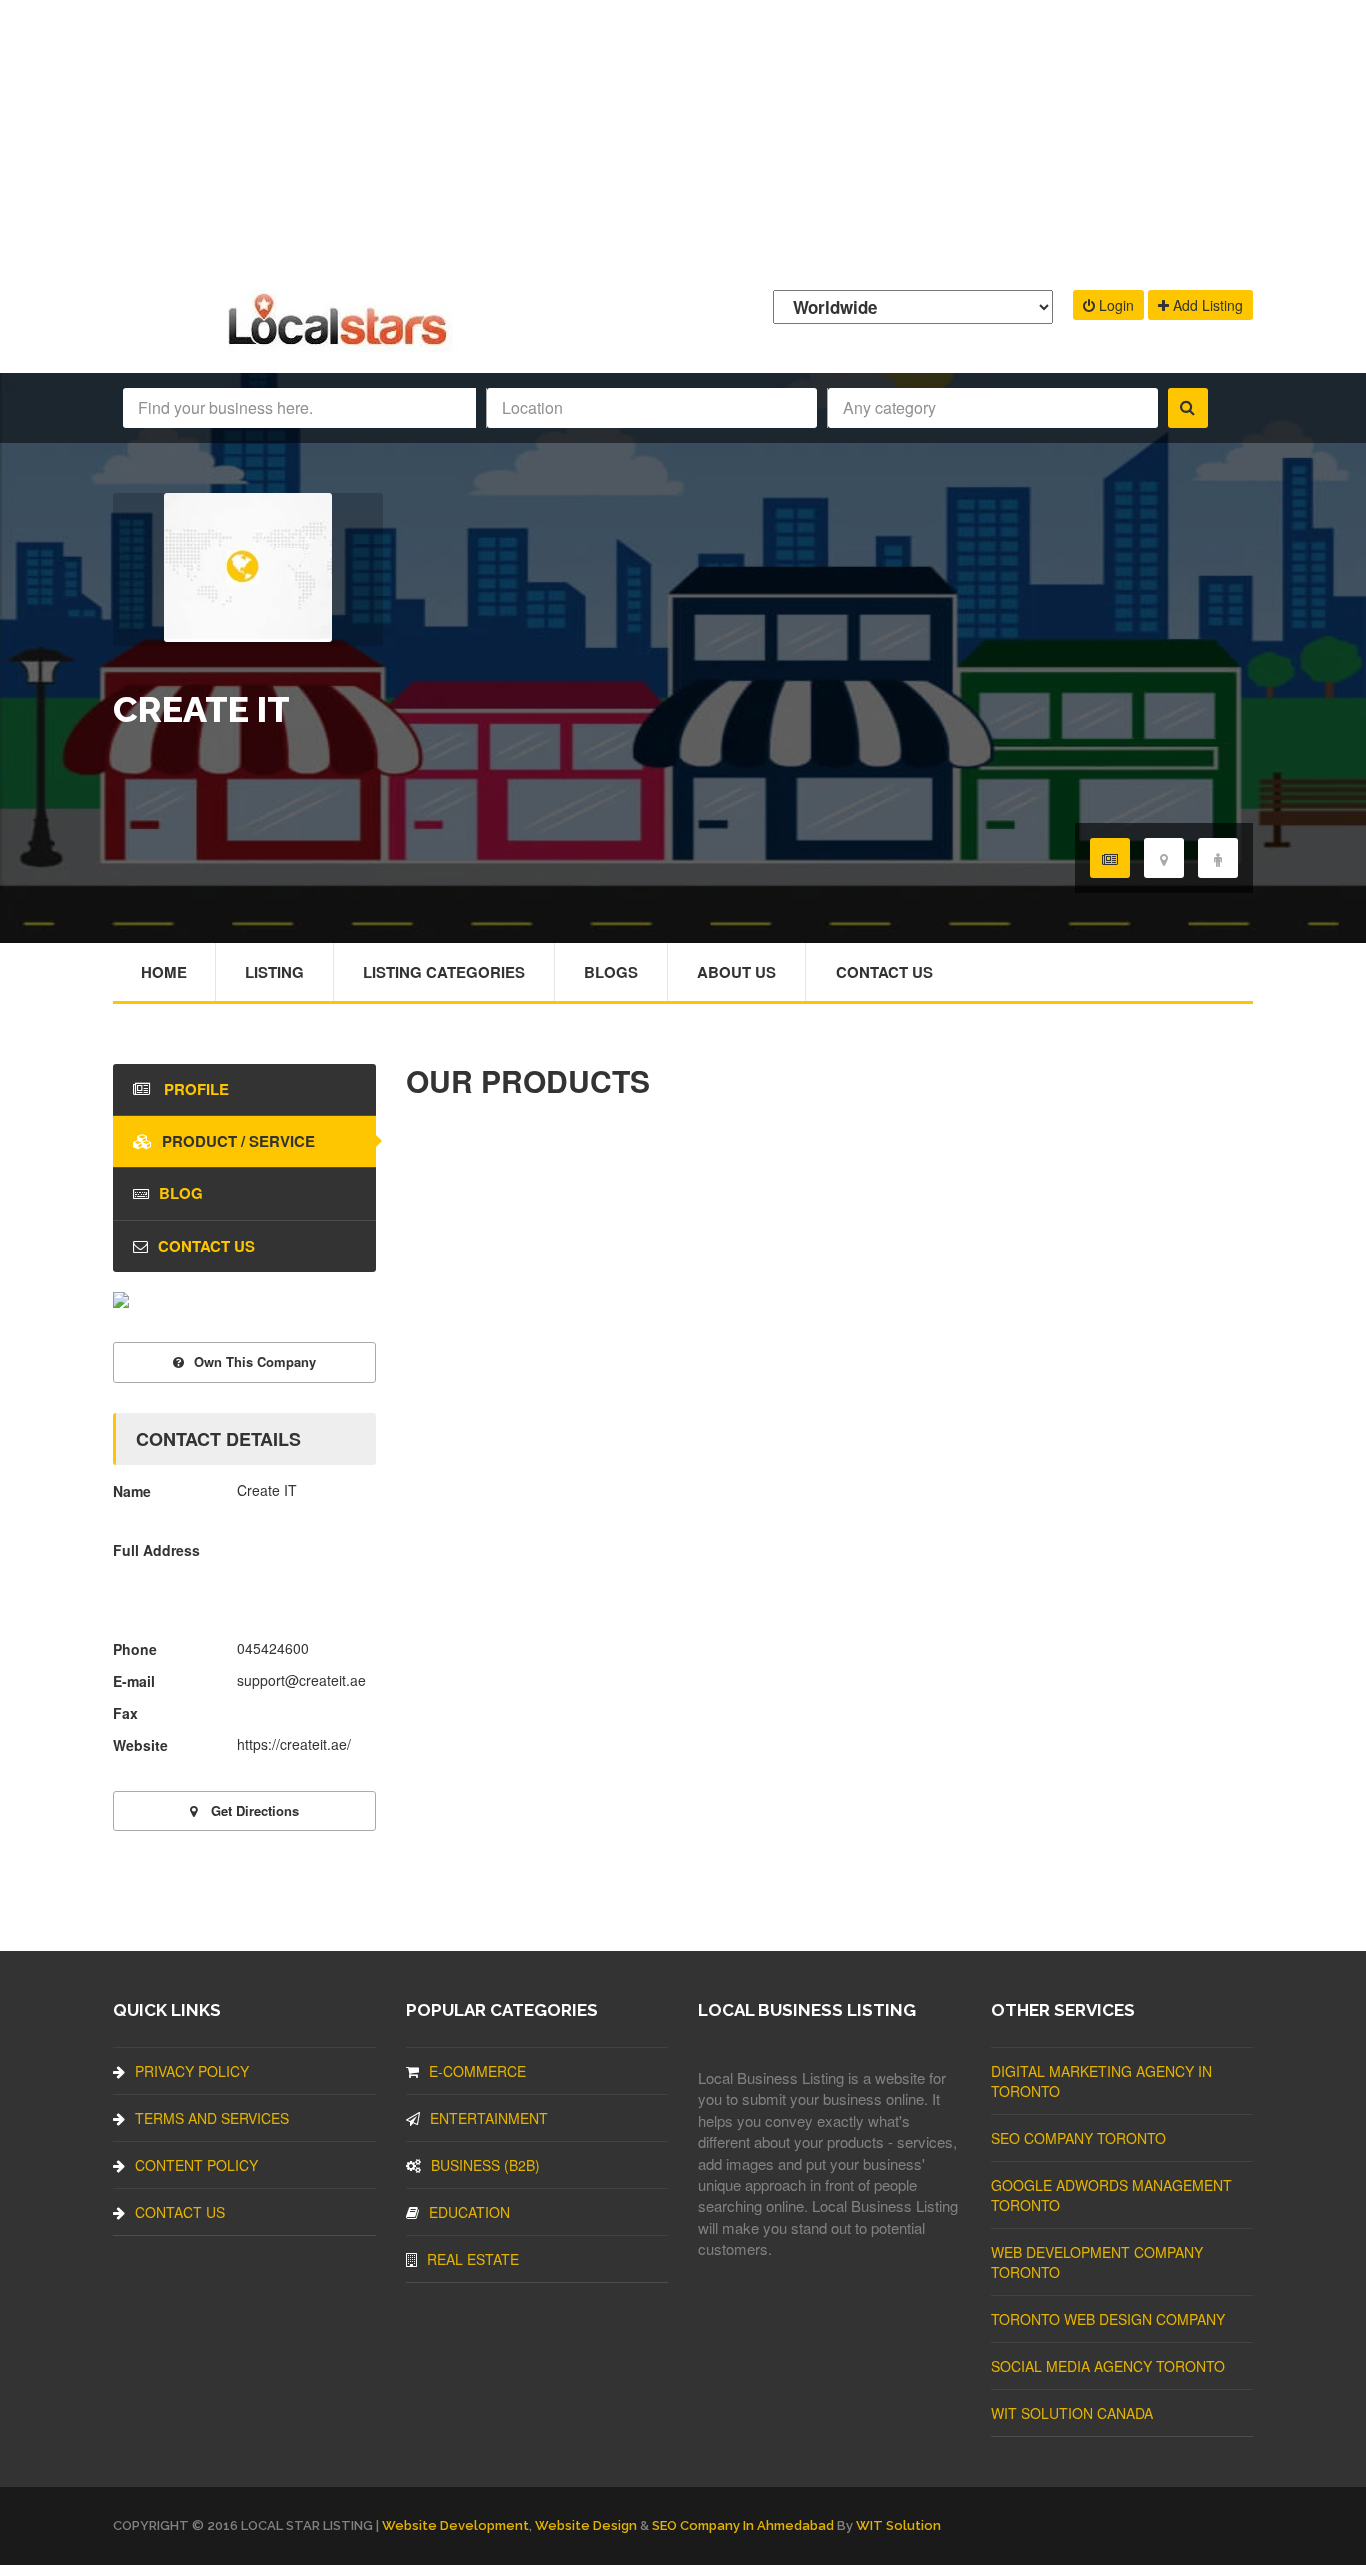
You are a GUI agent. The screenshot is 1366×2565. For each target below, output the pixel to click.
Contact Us (884, 972)
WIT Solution (898, 2525)
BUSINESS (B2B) (485, 2165)
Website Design (586, 2525)
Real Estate (473, 2259)
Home (164, 972)
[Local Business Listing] (341, 342)
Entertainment (489, 2118)
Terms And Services (212, 2118)
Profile (194, 1089)
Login (1114, 305)
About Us (736, 972)
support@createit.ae (301, 1680)
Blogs (611, 972)
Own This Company (255, 1361)
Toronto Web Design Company (1108, 2319)
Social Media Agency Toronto (1108, 2366)
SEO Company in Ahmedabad (743, 2525)
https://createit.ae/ (294, 1744)
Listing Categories (444, 972)
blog (181, 1193)
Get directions (253, 1810)
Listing (274, 972)
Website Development (455, 2525)
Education (469, 2212)
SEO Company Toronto (1078, 2138)
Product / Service (238, 1141)
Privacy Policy (192, 2071)
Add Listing (1206, 305)
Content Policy (196, 2165)
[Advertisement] (683, 140)
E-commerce (477, 2071)
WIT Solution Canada (1072, 2413)
